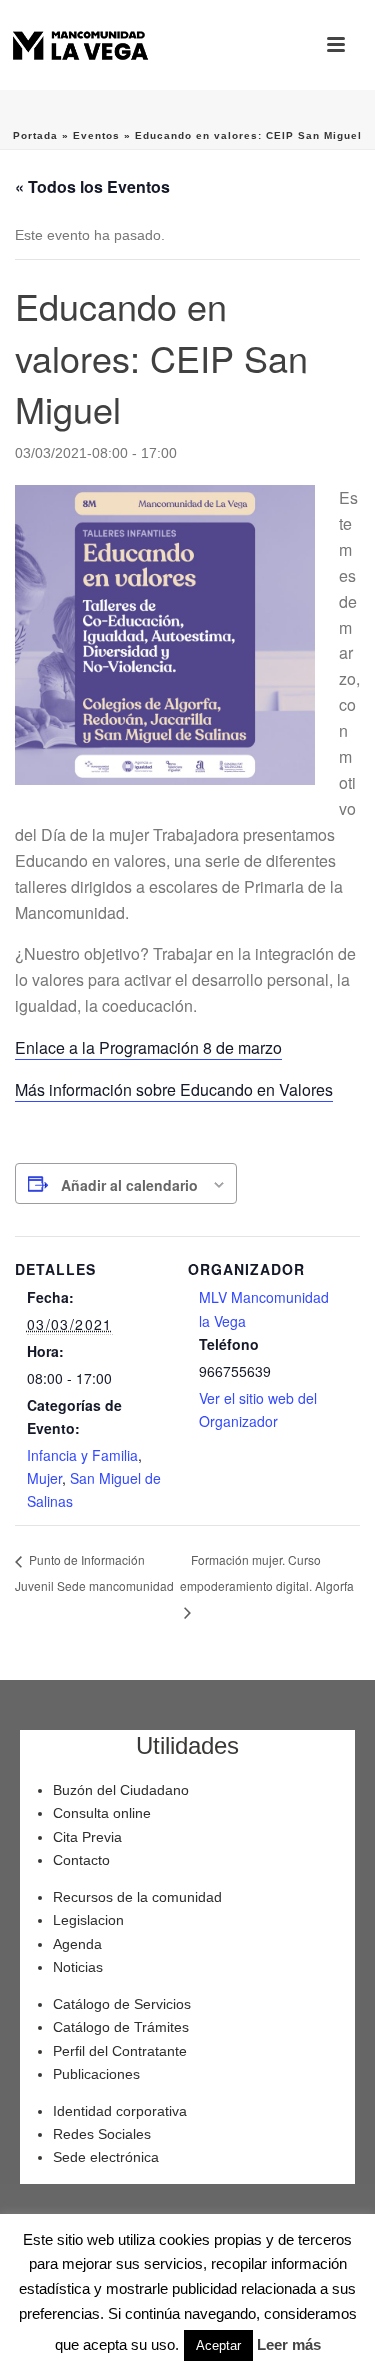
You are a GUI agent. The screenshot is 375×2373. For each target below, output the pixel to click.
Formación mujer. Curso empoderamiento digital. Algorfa (267, 1572)
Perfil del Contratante (120, 2051)
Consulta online (102, 1813)
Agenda (77, 1944)
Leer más (289, 2344)
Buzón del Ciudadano (121, 1790)
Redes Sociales (102, 2134)
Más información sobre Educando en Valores (174, 1089)
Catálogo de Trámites (121, 2027)
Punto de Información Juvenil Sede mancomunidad (94, 1572)
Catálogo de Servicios (122, 2004)
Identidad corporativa (120, 2111)
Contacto (81, 1860)
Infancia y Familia (82, 1455)
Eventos (96, 135)
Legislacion (88, 1920)
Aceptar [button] (218, 2345)
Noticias (78, 1967)
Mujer (44, 1478)
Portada (35, 135)
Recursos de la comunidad (137, 1897)
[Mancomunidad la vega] (80, 45)
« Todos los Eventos (92, 186)
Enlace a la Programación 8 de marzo (148, 1047)
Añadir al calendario (129, 1185)
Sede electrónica (106, 2157)
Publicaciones (96, 2074)
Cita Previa (87, 1837)
